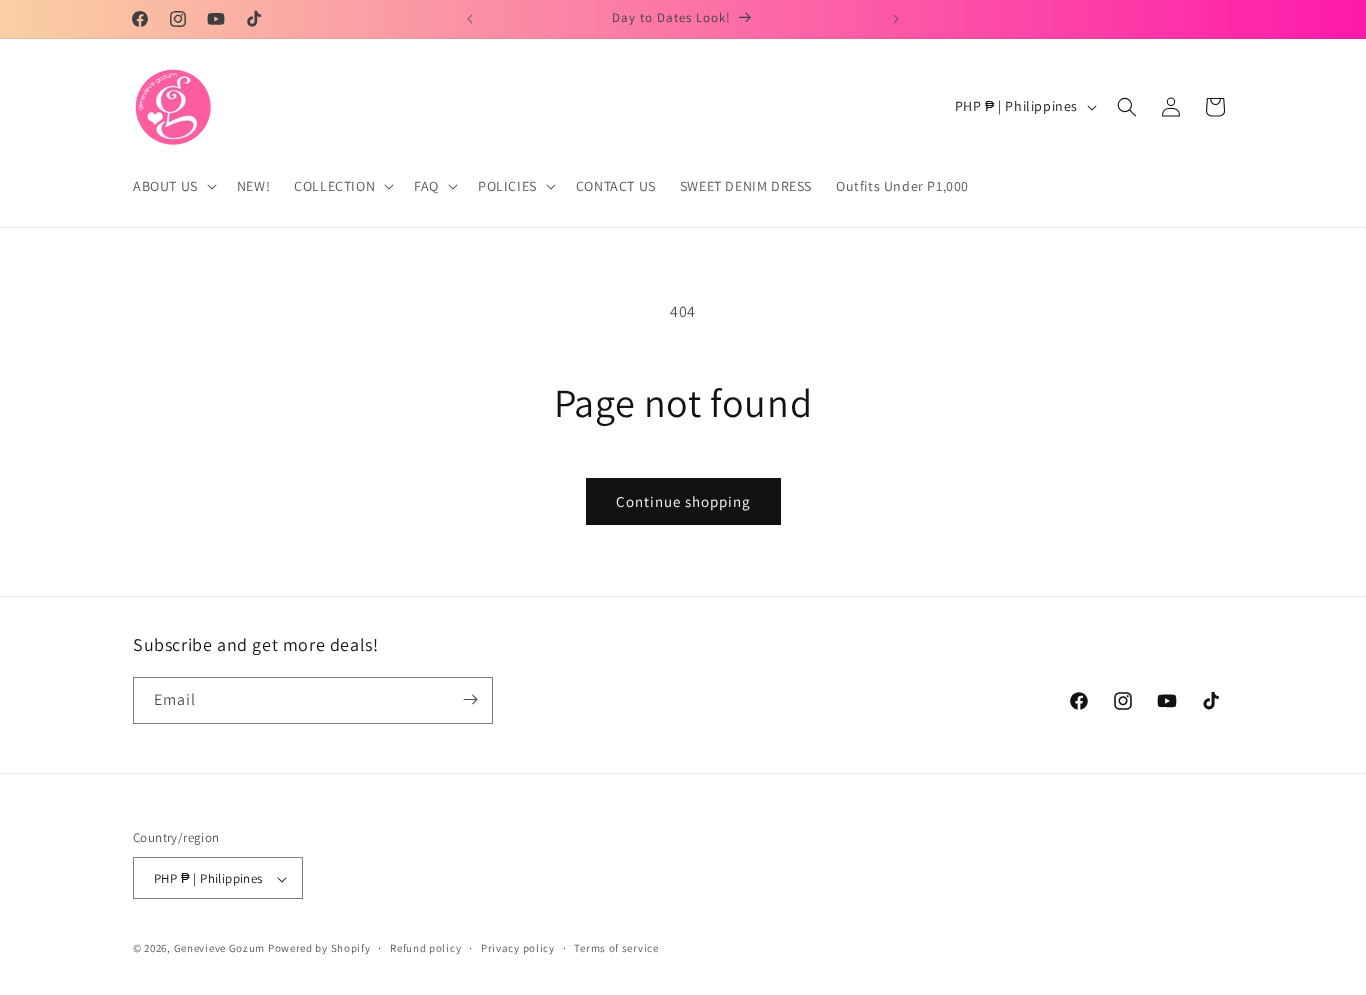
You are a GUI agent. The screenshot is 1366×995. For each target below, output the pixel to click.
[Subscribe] (470, 699)
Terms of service (616, 948)
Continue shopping (683, 501)
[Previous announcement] (470, 19)
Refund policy (425, 948)
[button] (173, 186)
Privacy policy (518, 948)
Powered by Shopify (319, 949)
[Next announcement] (896, 19)
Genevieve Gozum (220, 949)
